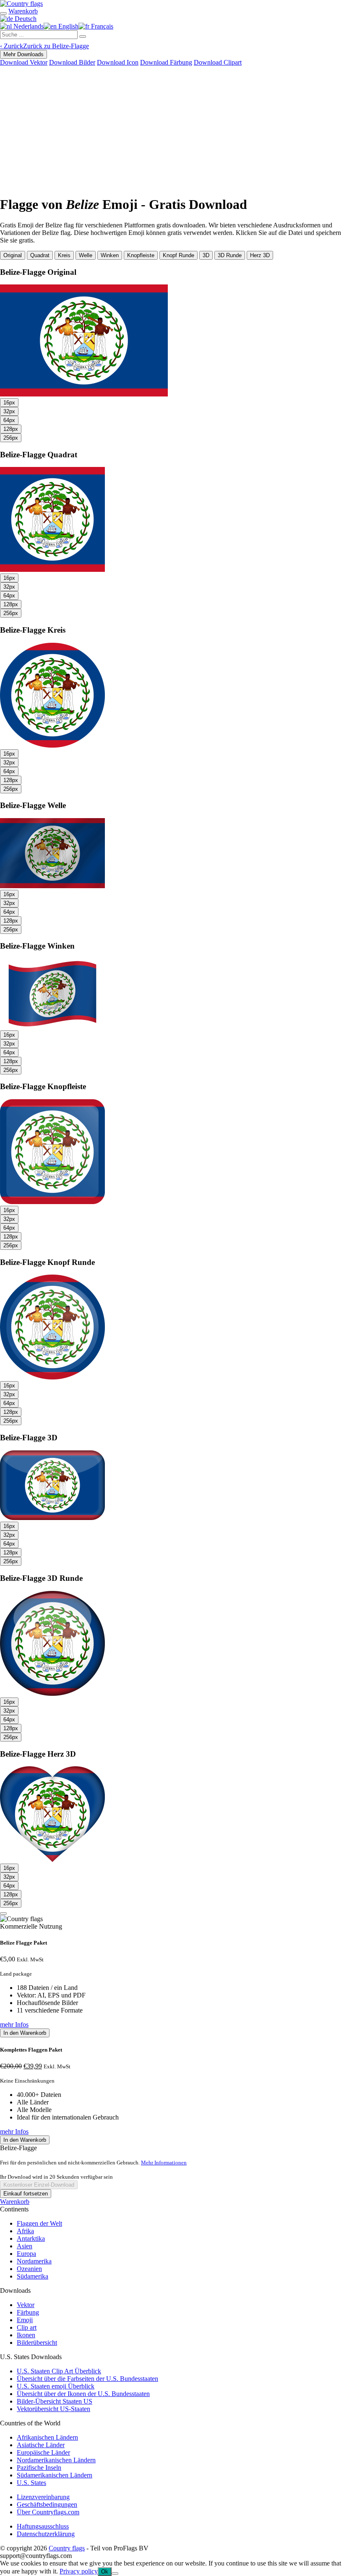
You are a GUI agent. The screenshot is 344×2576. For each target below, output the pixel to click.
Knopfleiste (141, 255)
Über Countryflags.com (48, 2512)
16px (9, 403)
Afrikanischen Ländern (47, 2437)
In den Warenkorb (25, 2033)
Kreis (64, 255)
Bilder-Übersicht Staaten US (55, 2401)
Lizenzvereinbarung (43, 2497)
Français (101, 26)
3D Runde (230, 255)
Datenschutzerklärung (46, 2534)
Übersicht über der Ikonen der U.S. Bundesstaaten (83, 2394)
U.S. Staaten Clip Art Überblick (59, 2371)
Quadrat (40, 255)
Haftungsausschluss (43, 2526)
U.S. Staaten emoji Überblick (56, 2386)
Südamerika (33, 2276)
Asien (25, 2246)
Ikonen (26, 2335)
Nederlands (28, 26)
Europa (26, 2254)
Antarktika (31, 2238)
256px (11, 438)
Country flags (67, 2548)
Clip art (27, 2327)
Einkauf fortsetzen (26, 2194)
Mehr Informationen (164, 2163)
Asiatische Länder (41, 2445)
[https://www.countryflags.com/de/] (21, 4)
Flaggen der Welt (39, 2223)
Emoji (25, 2320)
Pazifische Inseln (39, 2468)
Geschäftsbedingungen (47, 2504)
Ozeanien (29, 2269)
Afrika (25, 2231)
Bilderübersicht (37, 2343)
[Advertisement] (172, 129)
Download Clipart (218, 62)
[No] (115, 2573)
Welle (86, 255)
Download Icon (118, 62)
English (68, 26)
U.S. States (31, 2483)
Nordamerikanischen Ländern (56, 2460)
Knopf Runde (179, 255)
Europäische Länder (43, 2452)
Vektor (26, 2305)
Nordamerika (34, 2261)
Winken (110, 255)
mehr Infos (14, 2025)
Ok (105, 2572)
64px (9, 420)
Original (13, 255)
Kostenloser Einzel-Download (39, 2185)
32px (9, 411)
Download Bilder (72, 62)
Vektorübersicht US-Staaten (53, 2409)
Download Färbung (166, 62)
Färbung (28, 2312)
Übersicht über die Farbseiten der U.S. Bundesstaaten (87, 2379)
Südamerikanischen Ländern (55, 2475)
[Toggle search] (3, 13)
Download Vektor (24, 62)
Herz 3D (260, 255)
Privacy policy (79, 2571)
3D (206, 255)
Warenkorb (15, 2202)
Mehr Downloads (23, 54)
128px (11, 429)
